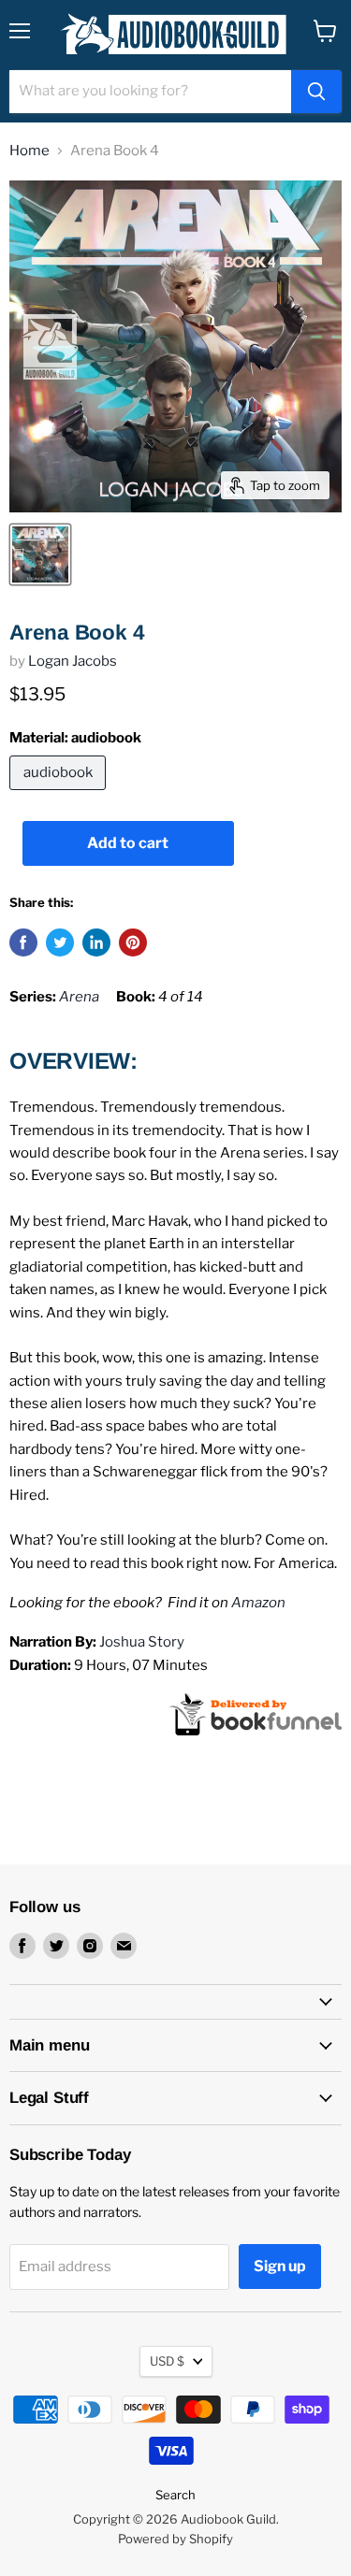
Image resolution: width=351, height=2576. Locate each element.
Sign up (280, 2266)
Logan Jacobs (73, 661)
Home (29, 151)
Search (175, 2495)
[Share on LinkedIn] (96, 943)
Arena (79, 997)
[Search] (316, 92)
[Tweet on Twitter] (60, 943)
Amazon (258, 1603)
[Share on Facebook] (23, 943)
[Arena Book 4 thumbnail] (40, 554)
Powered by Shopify (175, 2539)
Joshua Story (142, 1642)
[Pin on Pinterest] (133, 943)
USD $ (167, 2361)
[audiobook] (60, 795)
